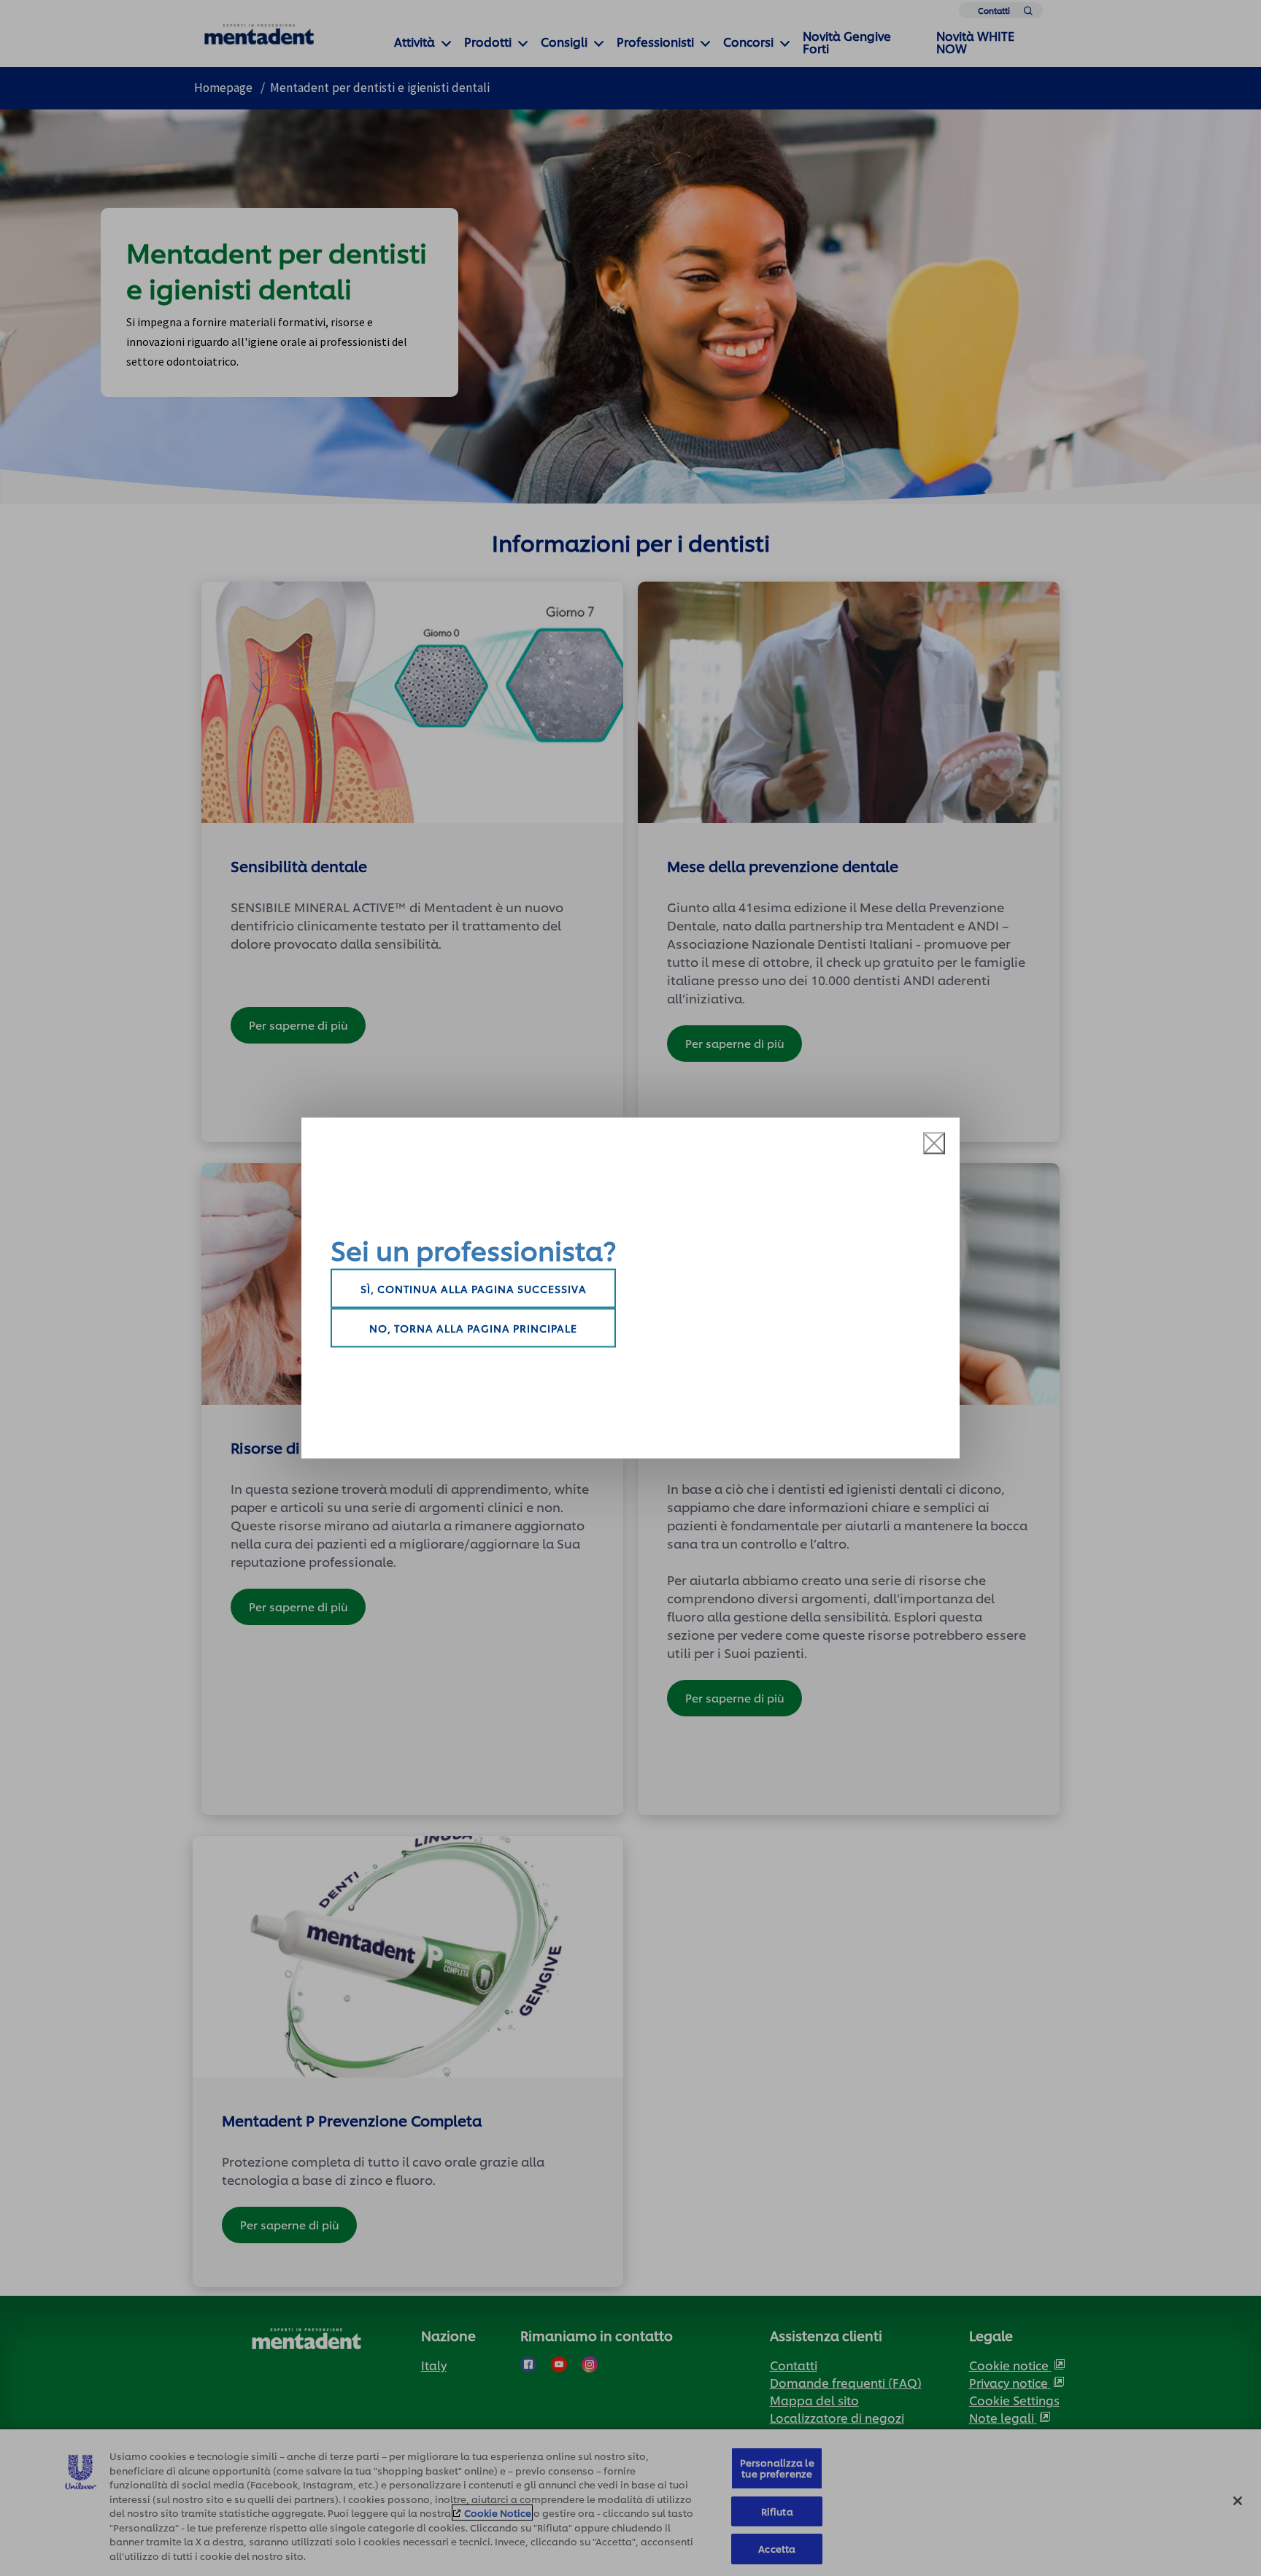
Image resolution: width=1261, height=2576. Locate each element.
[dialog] (630, 1288)
